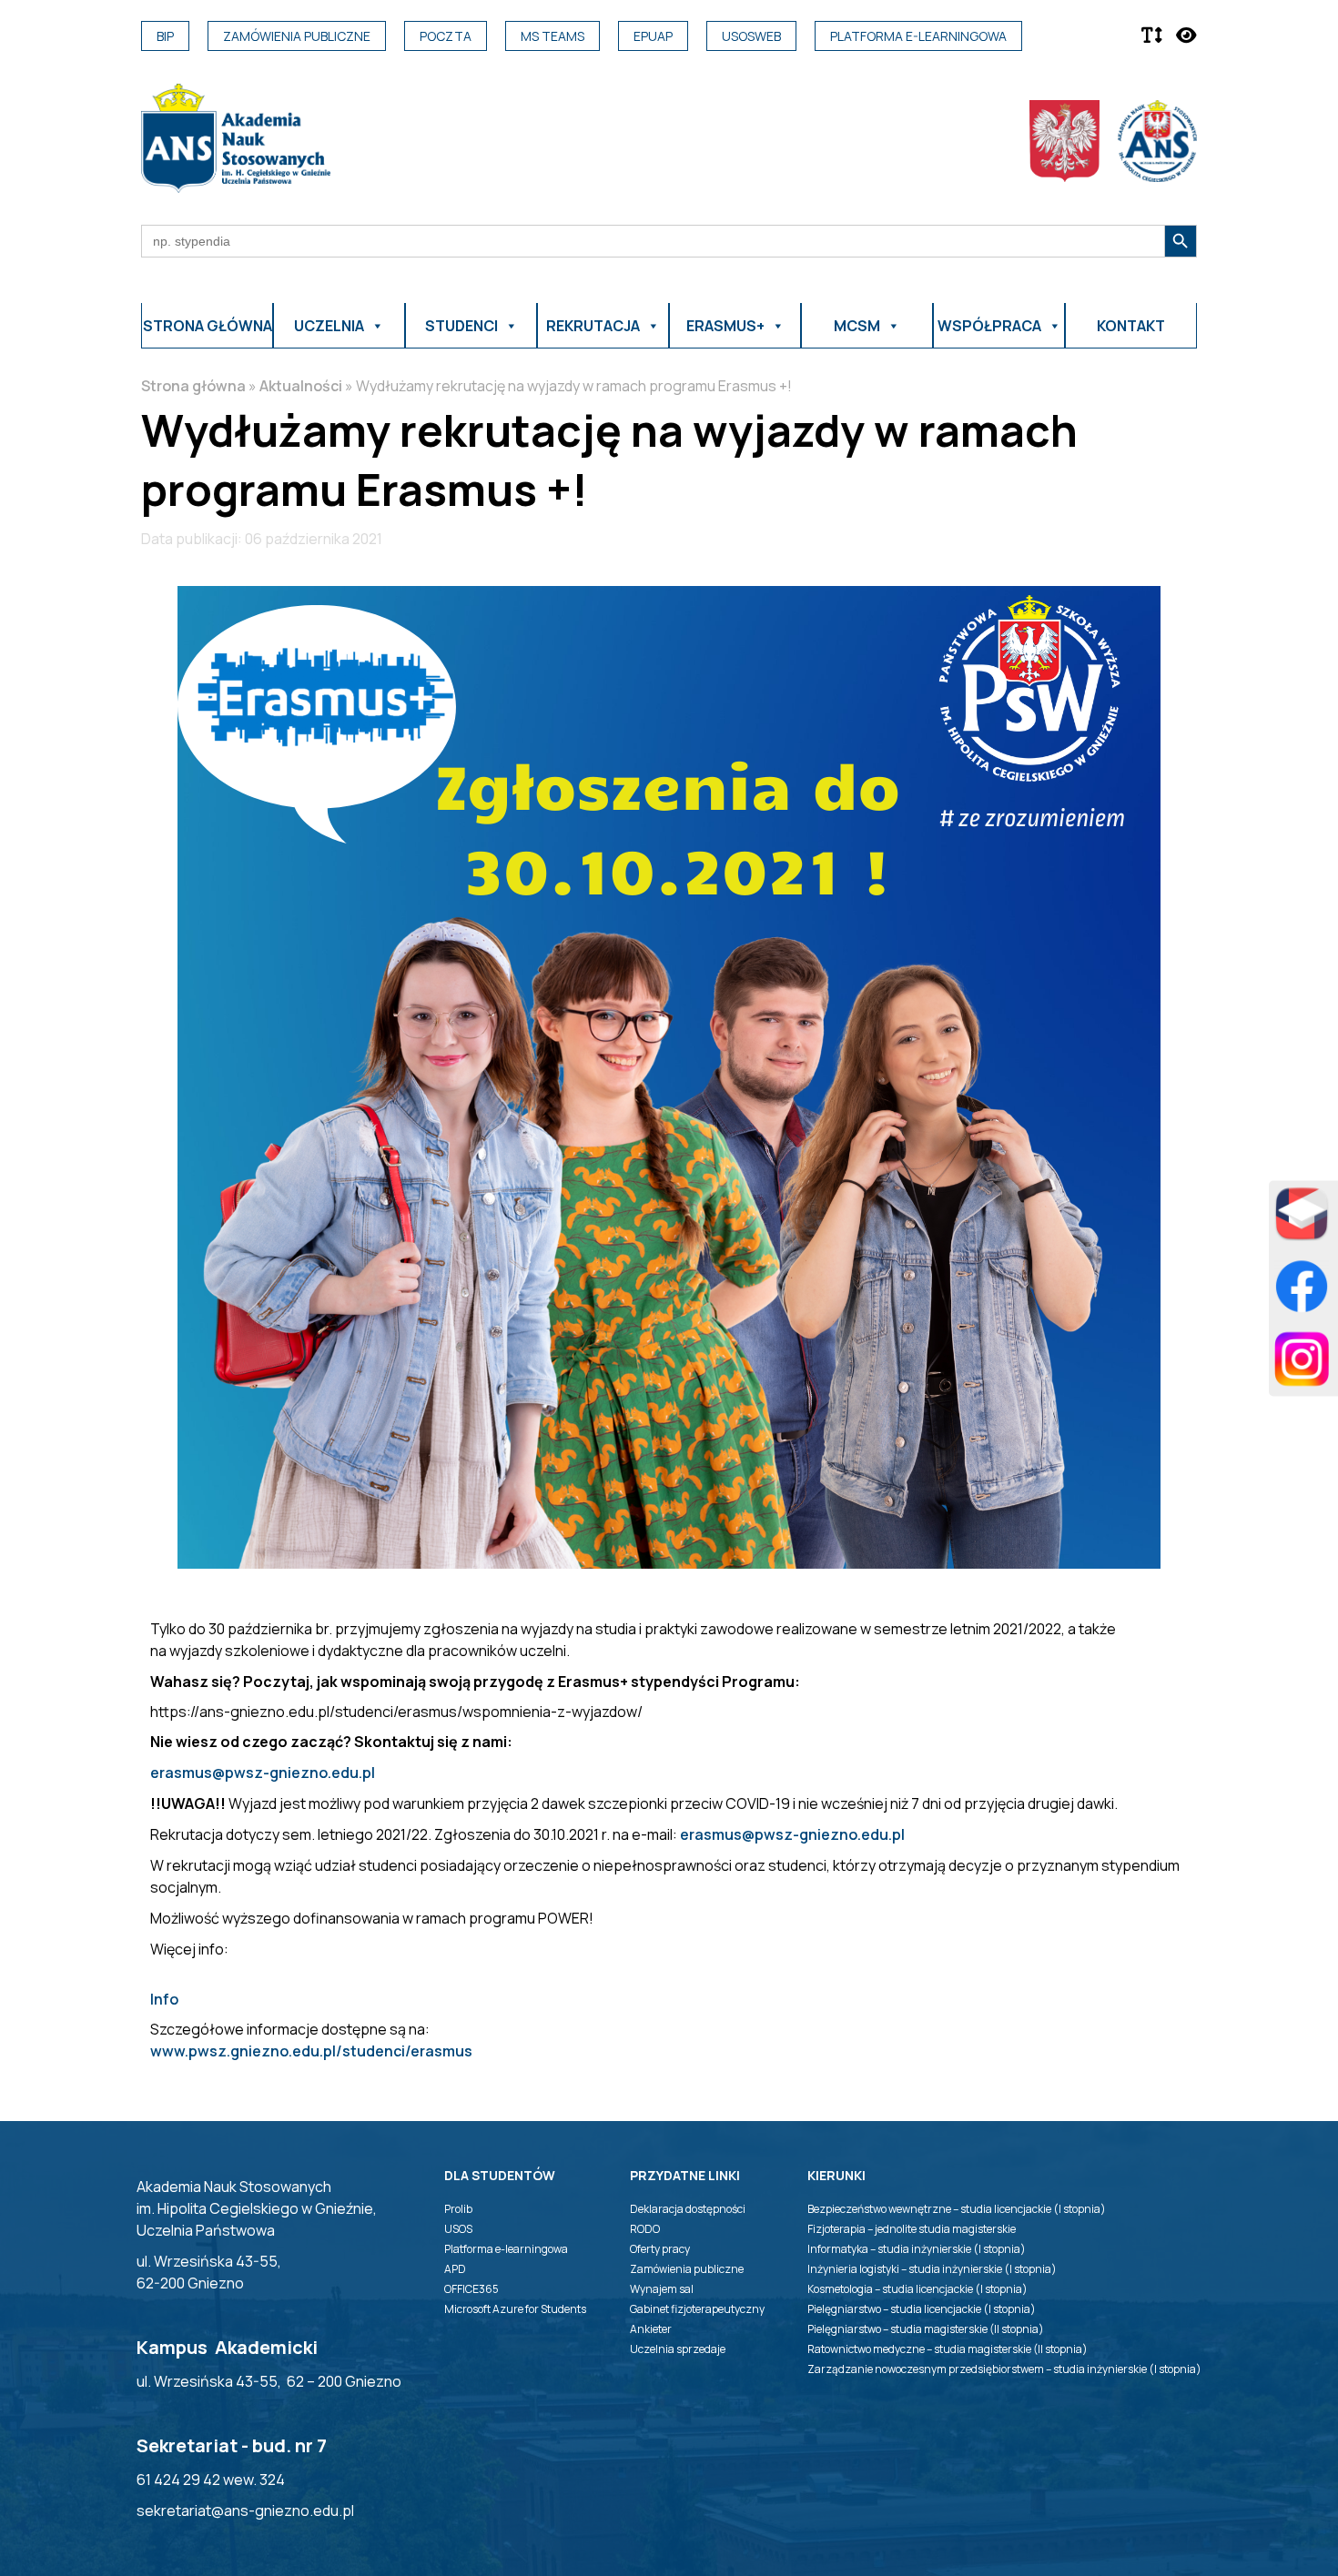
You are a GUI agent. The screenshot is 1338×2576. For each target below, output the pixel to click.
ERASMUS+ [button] (725, 326)
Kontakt (1131, 326)
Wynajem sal (662, 2289)
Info (164, 1999)
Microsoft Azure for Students (515, 2309)
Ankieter (651, 2329)
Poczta (446, 36)
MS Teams (552, 36)
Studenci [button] (461, 326)
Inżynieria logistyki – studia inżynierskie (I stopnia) (932, 2269)
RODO (645, 2229)
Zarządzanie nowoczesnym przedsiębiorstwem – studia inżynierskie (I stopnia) (1004, 2369)
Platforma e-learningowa (918, 36)
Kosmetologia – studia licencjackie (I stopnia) (917, 2289)
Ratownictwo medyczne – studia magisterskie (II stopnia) (948, 2349)
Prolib (458, 2209)
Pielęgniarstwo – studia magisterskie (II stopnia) (926, 2329)
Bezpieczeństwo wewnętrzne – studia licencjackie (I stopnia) (957, 2209)
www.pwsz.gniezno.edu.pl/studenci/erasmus (311, 2051)
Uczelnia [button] (329, 326)
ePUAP (653, 36)
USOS (458, 2229)
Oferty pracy (660, 2249)
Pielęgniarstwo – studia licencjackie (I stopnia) (922, 2309)
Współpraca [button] (989, 326)
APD (455, 2269)
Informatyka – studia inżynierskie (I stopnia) (917, 2249)
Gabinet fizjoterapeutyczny (697, 2309)
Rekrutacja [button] (593, 326)
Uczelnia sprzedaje (678, 2349)
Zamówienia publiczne (297, 36)
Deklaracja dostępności (688, 2209)
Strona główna (208, 326)
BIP (165, 36)
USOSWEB (751, 36)
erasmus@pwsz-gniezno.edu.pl (263, 1773)
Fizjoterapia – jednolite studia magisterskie (912, 2229)
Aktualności (301, 386)
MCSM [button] (857, 326)
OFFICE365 (471, 2289)
